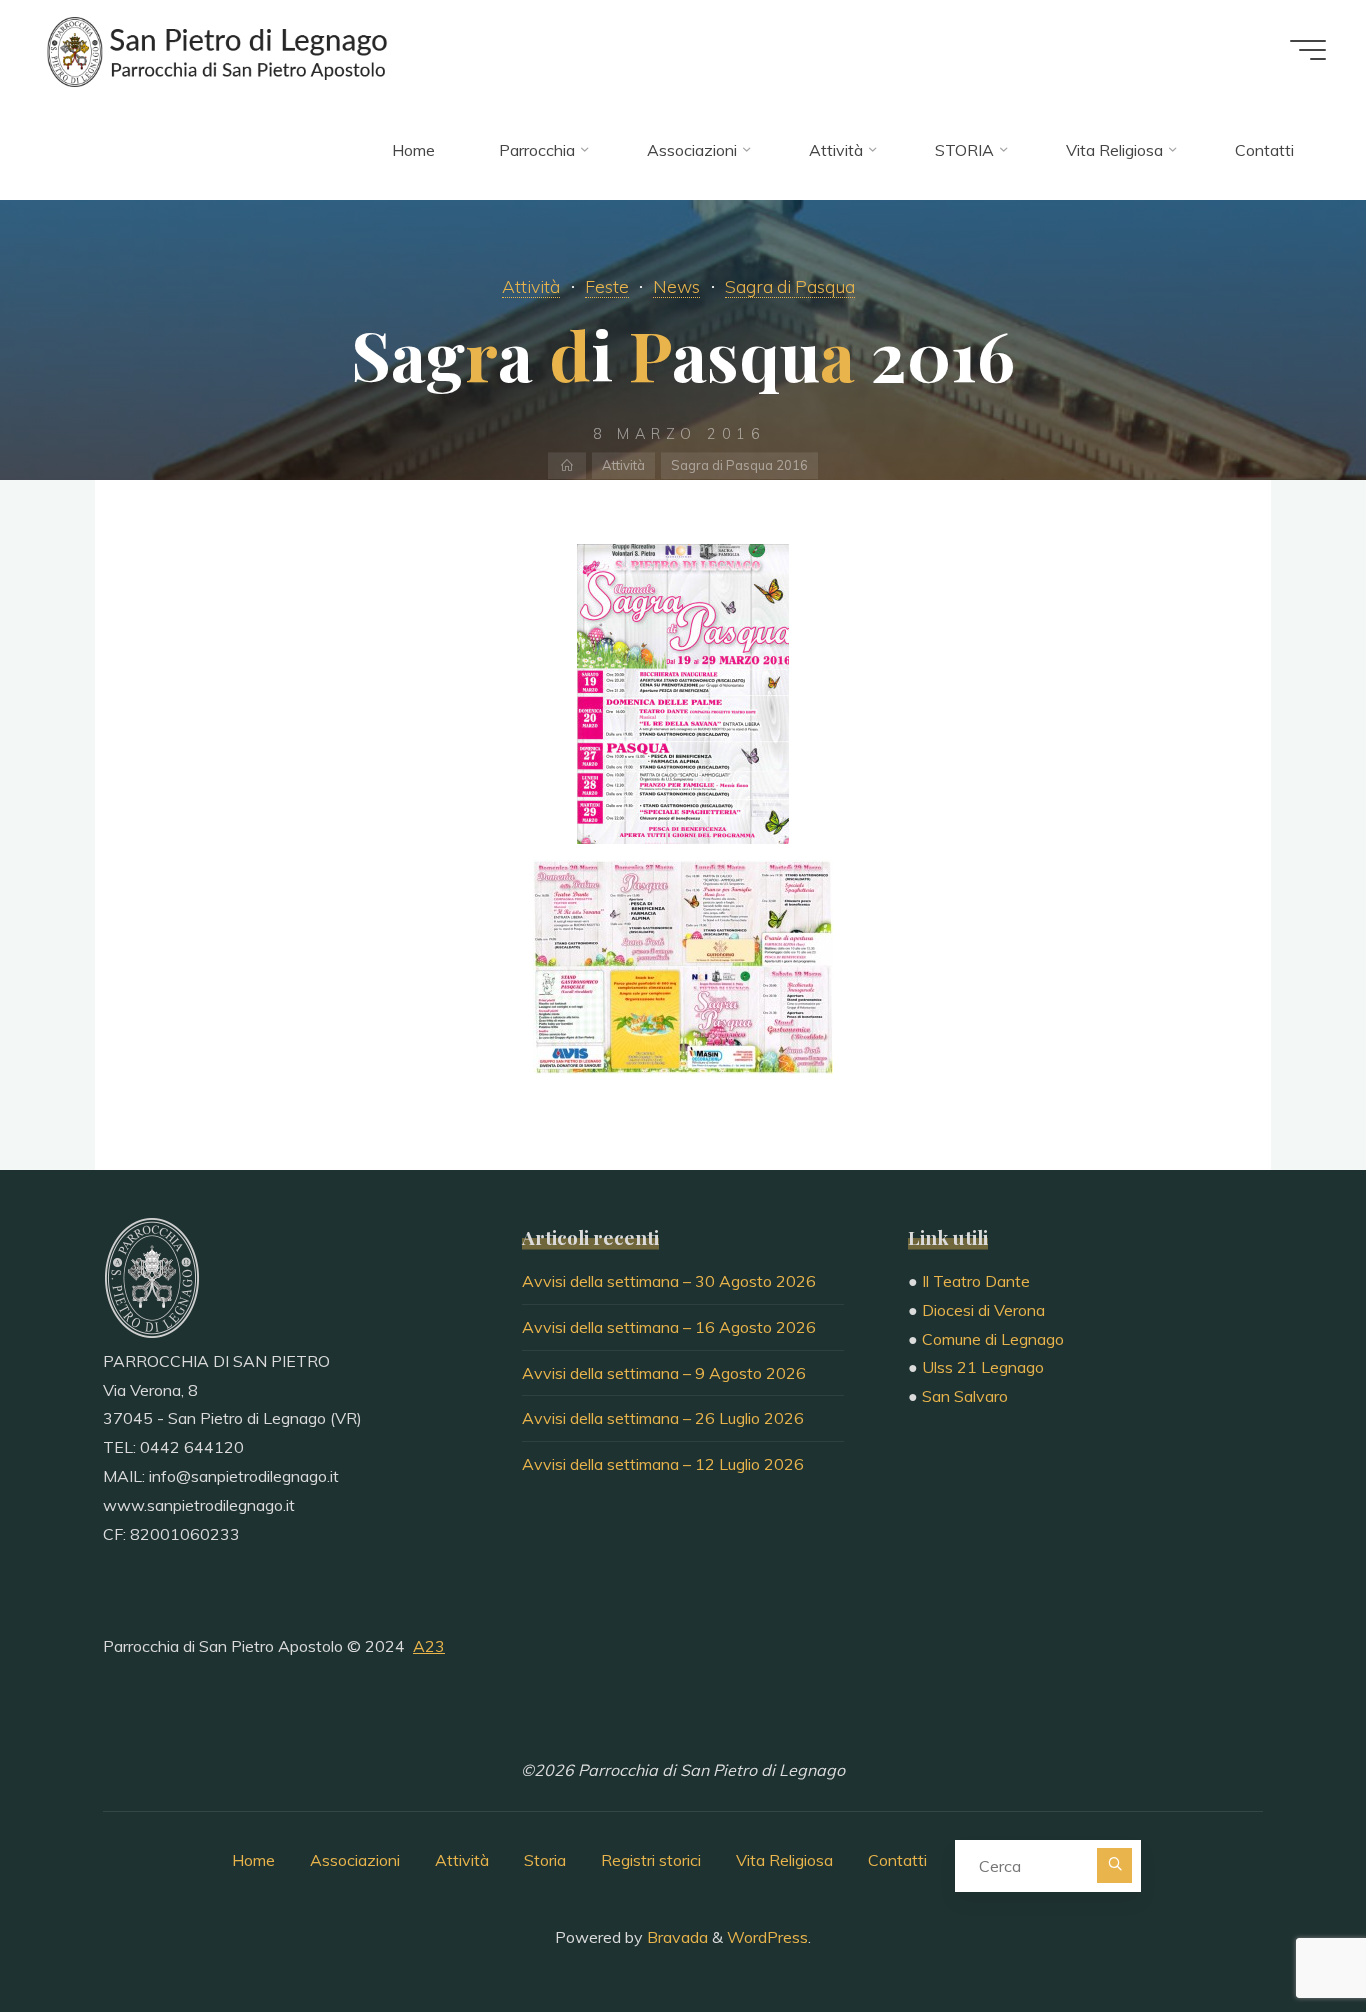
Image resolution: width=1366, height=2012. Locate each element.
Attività (531, 286)
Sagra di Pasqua (790, 286)
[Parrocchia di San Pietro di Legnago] (215, 50)
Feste (607, 286)
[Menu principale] (1308, 50)
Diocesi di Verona (983, 1310)
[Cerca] (1114, 1865)
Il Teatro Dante (976, 1281)
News (676, 286)
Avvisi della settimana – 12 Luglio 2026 (663, 1464)
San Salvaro (965, 1396)
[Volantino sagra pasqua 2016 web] (683, 694)
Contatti (897, 1860)
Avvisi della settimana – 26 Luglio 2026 (663, 1418)
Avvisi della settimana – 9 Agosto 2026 (664, 1373)
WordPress (767, 1937)
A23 (429, 1646)
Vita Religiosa (784, 1860)
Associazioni (355, 1860)
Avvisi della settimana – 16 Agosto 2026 (669, 1327)
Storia (545, 1860)
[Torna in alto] (1288, 1934)
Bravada (675, 1937)
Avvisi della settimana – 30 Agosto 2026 (669, 1281)
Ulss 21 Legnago (983, 1367)
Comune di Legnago (993, 1339)
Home (253, 1860)
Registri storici (651, 1860)
